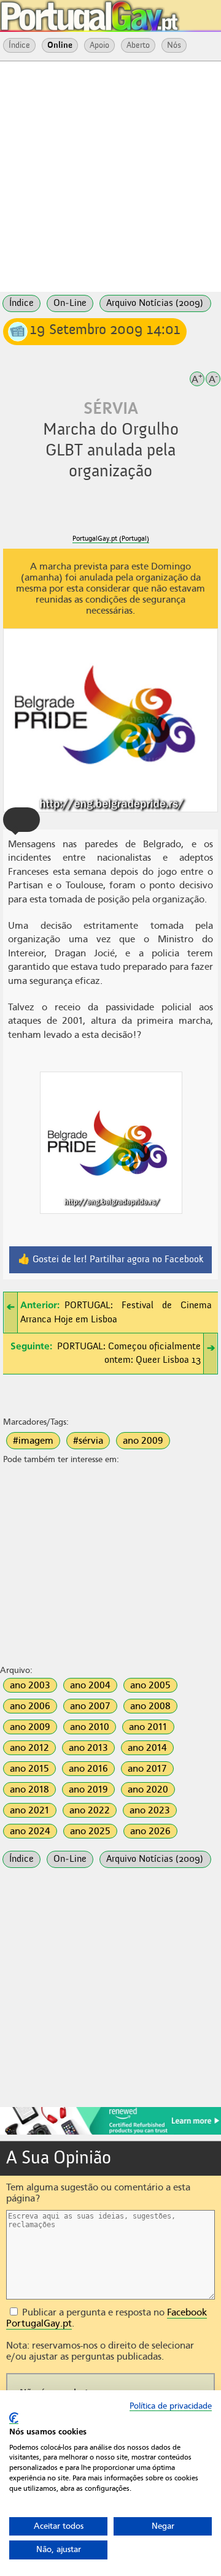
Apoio (99, 45)
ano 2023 (150, 1810)
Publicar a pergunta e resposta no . (107, 2318)
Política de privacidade (171, 2406)
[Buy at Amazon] (110, 2133)
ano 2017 (147, 1769)
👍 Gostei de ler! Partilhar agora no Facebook (111, 1260)
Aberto (138, 45)
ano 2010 (90, 1727)
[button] (21, 820)
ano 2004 (90, 1685)
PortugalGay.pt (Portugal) (111, 539)
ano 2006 (30, 1706)
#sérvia (88, 1441)
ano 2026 (150, 1831)
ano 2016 (88, 1769)
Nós (174, 45)
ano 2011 (148, 1727)
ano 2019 (88, 1789)
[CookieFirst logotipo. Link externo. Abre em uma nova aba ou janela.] (14, 2418)
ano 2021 (30, 1810)
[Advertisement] (110, 175)
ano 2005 (150, 1685)
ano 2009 (143, 1441)
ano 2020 (148, 1789)
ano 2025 (90, 1831)
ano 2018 (29, 1789)
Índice (19, 45)
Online (60, 45)
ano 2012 (29, 1748)
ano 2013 (88, 1748)
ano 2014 (147, 1748)
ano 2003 (30, 1685)
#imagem (33, 1441)
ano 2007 (90, 1706)
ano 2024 (30, 1831)
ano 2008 (150, 1706)
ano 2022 (90, 1810)
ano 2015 (29, 1769)
